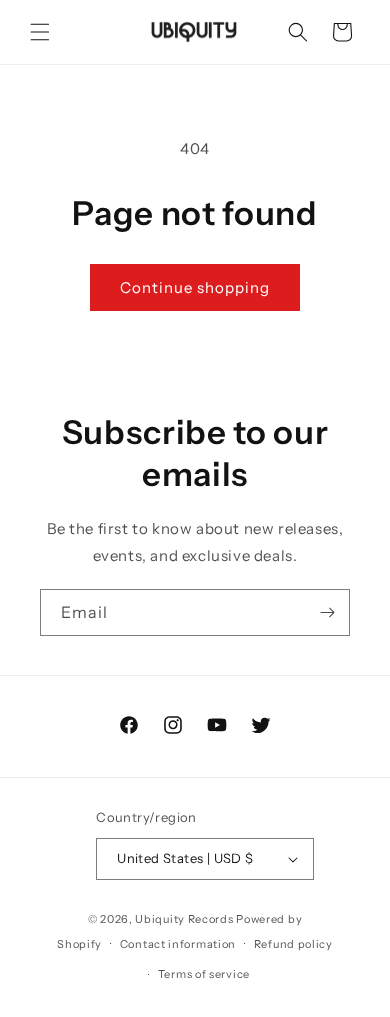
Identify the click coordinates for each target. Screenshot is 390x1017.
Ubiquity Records (184, 919)
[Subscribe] (327, 612)
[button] (40, 32)
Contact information (178, 944)
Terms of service (204, 974)
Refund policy (293, 944)
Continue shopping (195, 287)
